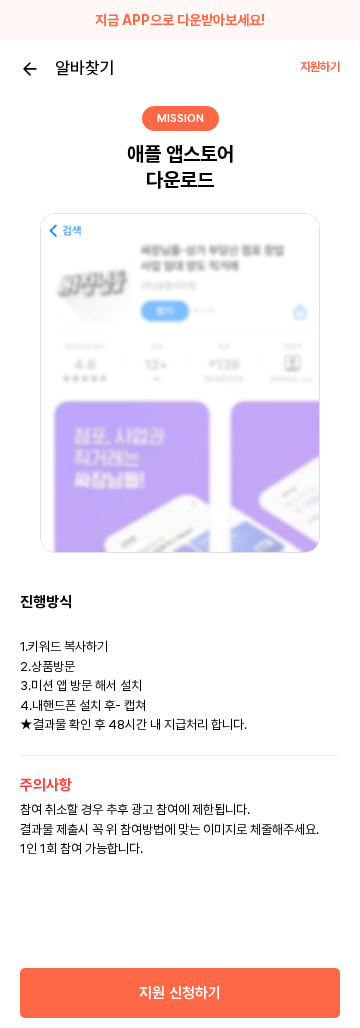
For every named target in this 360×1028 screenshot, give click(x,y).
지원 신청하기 (180, 993)
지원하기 (320, 67)
